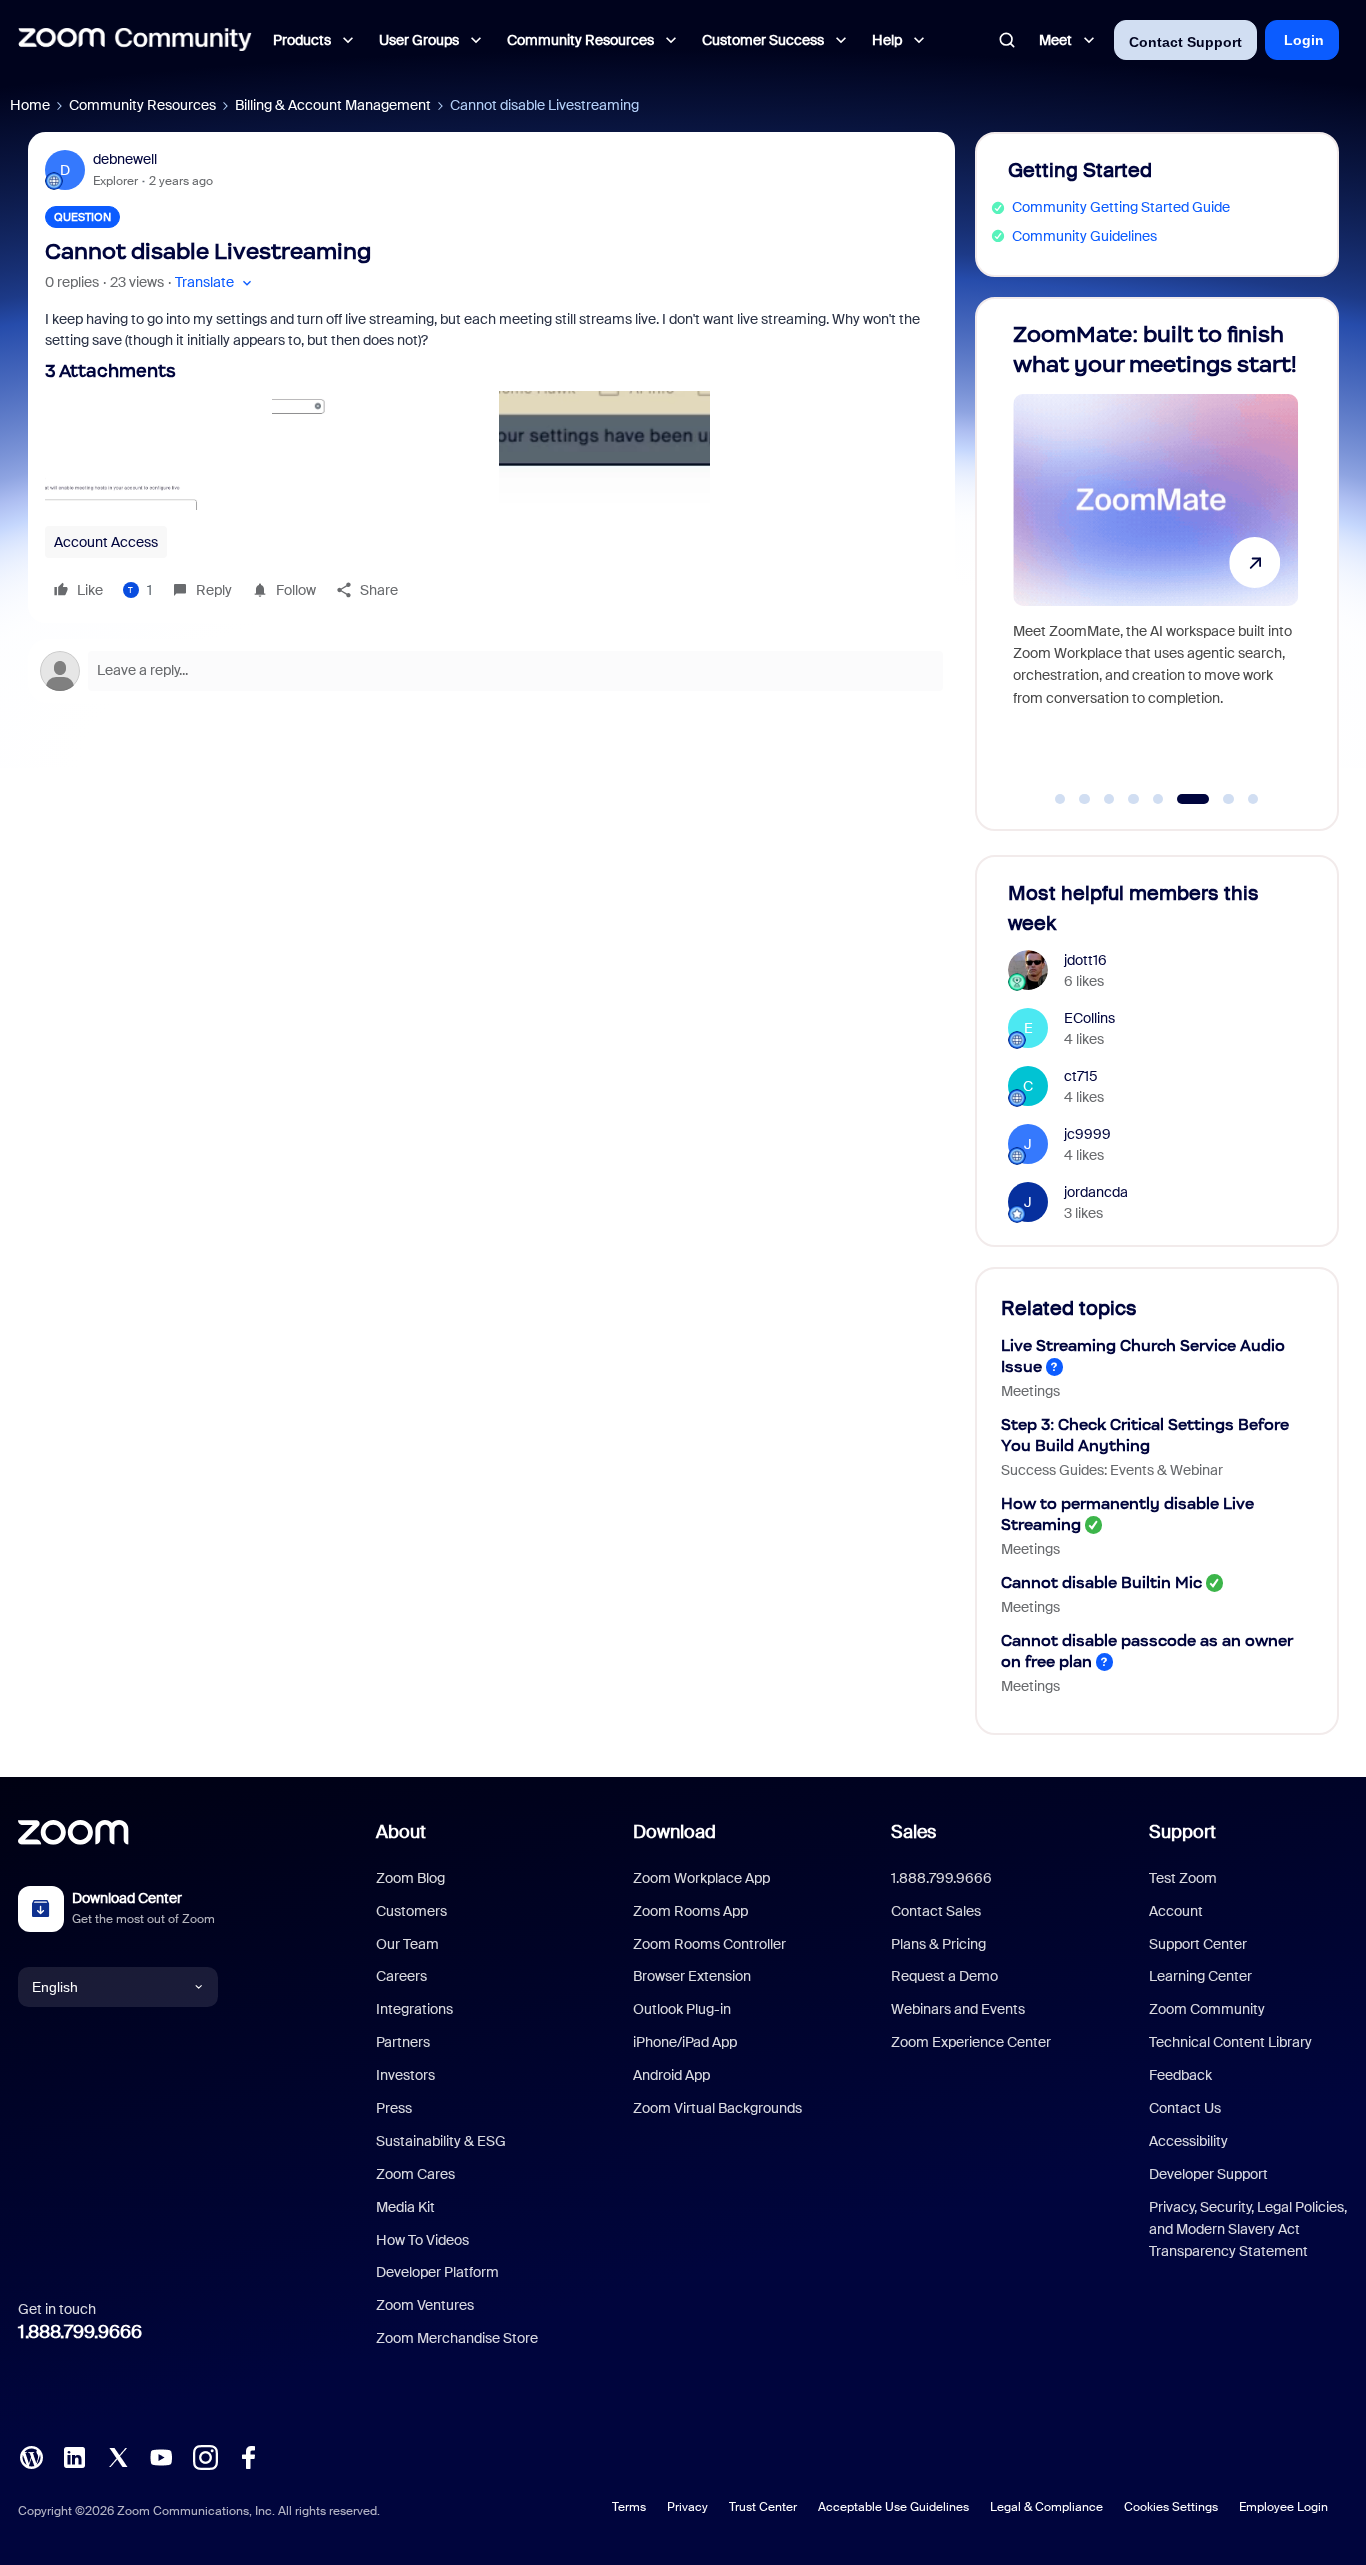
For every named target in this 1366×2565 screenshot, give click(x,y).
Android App (671, 2075)
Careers (401, 1976)
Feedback (1180, 2075)
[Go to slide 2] (1085, 799)
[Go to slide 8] (1253, 799)
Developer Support (1208, 2174)
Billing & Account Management (333, 105)
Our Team (407, 1944)
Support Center (1198, 1944)
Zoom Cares (415, 2174)
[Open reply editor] (491, 671)
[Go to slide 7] (1217, 799)
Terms (629, 2507)
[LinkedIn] (74, 2456)
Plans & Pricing (938, 1944)
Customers (411, 1911)
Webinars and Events (958, 2009)
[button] (215, 282)
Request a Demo (944, 1976)
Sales (913, 1832)
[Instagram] (205, 2456)
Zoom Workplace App (701, 1878)
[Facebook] (248, 2456)
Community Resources (142, 105)
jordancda (1096, 1192)
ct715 (1081, 1076)
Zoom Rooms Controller (709, 1944)
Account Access (106, 542)
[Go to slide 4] (1134, 799)
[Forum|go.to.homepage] (135, 40)
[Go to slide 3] (1109, 799)
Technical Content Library (1230, 2042)
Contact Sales (936, 1911)
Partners (403, 2042)
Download (674, 1832)
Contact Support (1185, 42)
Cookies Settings (1171, 2507)
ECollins (1089, 1018)
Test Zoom (1183, 1878)
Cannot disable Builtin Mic (1101, 1582)
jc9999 (1087, 1134)
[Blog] (31, 2456)
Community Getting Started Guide (1121, 207)
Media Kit (405, 2207)
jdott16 (1085, 960)
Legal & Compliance (1046, 2507)
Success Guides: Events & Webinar (1112, 1470)
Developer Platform (437, 2272)
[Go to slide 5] (1158, 799)
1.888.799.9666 (80, 2332)
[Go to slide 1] (1060, 799)
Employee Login (1283, 2507)
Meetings (1030, 1391)
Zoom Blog (410, 1878)
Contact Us (1185, 2108)
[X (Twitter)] (118, 2456)
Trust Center (763, 2507)
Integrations (414, 2009)
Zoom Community (1207, 2009)
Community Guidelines (1084, 236)
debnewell (125, 159)
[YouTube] (161, 2456)
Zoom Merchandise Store (457, 2338)
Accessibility (1188, 2141)
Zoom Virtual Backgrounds (717, 2108)
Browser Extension (692, 1976)
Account (1176, 1911)
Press (394, 2108)
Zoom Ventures (425, 2305)
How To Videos (422, 2240)
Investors (405, 2075)
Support (1182, 1832)
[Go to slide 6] (1183, 799)
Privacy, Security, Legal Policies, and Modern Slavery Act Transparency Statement (1248, 2229)
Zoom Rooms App (690, 1911)
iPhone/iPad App (685, 2042)
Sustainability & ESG (441, 2141)
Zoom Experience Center (971, 2042)
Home (30, 105)
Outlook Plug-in (682, 2009)
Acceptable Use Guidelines (893, 2507)
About (401, 1832)
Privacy (687, 2507)
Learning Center (1200, 1976)
